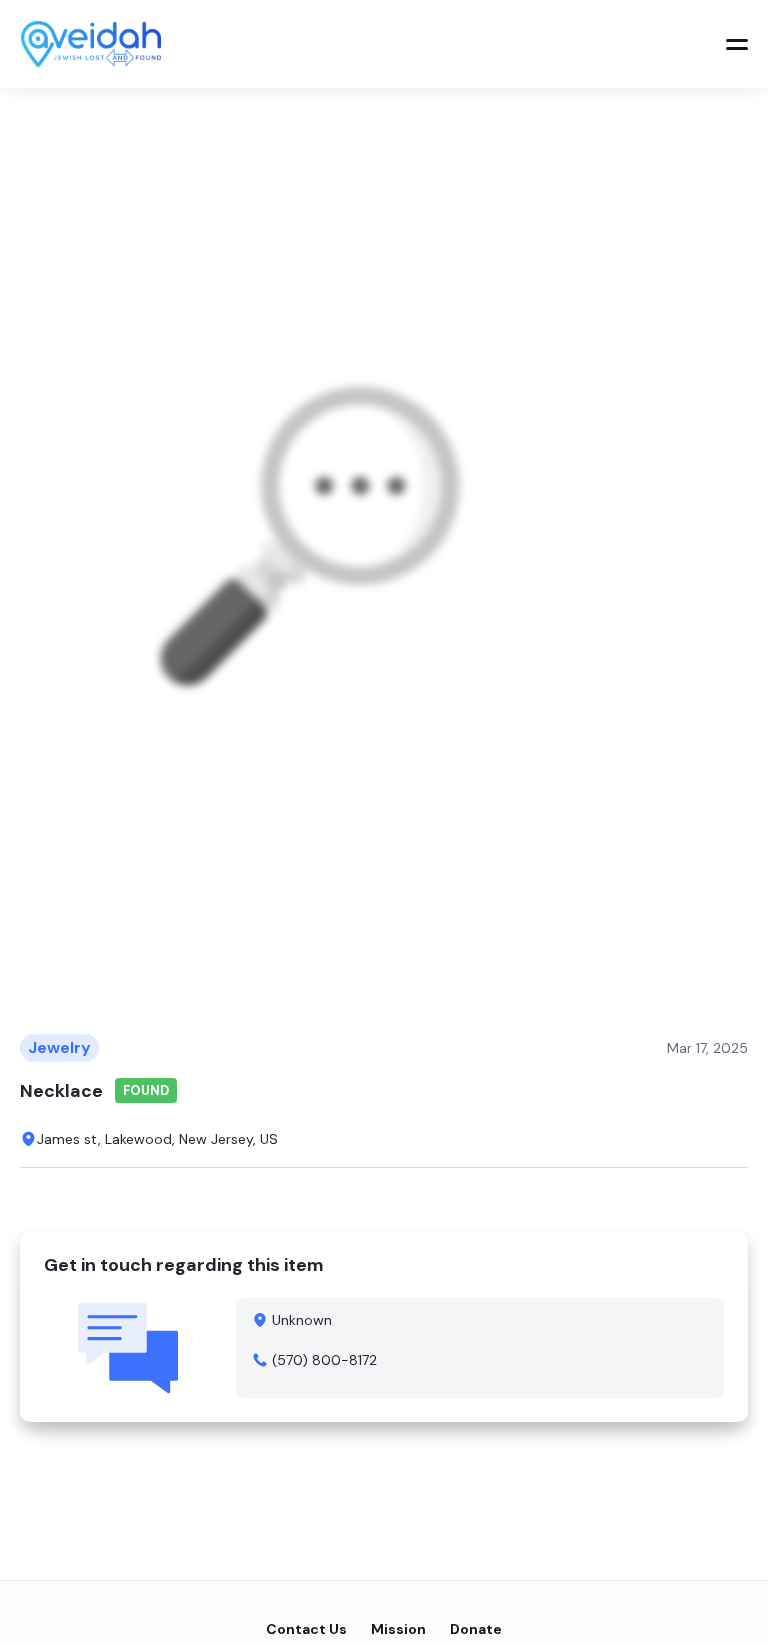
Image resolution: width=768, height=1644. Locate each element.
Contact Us (306, 1629)
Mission (398, 1629)
